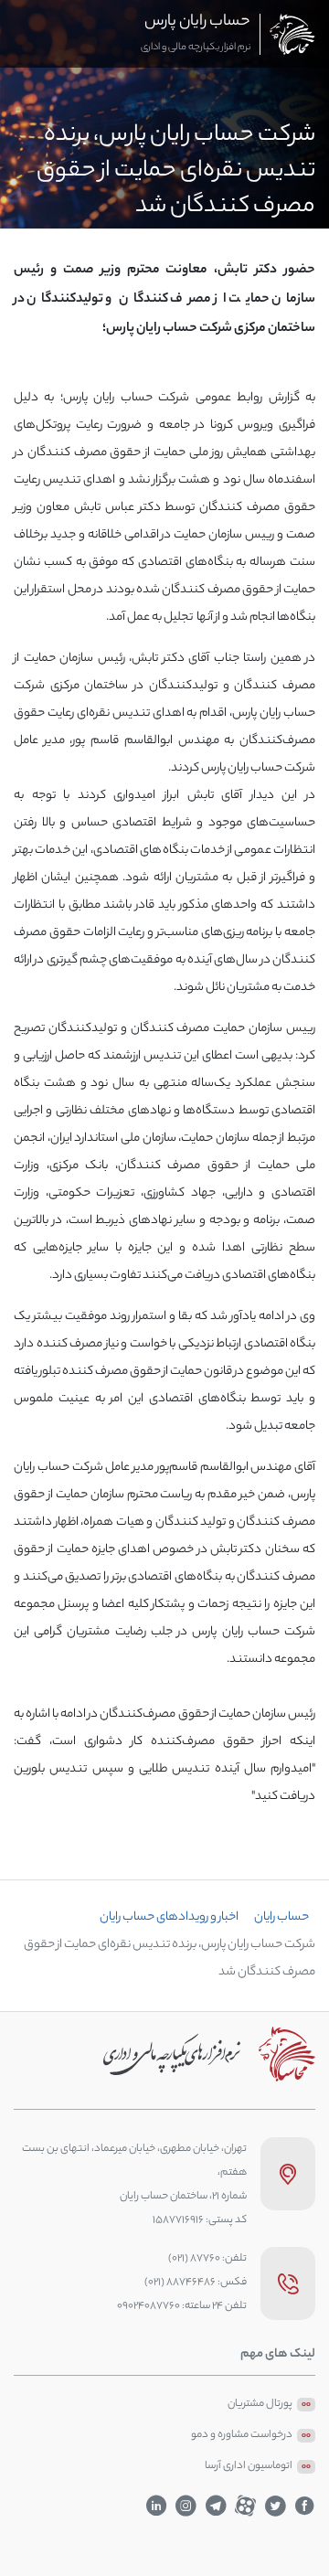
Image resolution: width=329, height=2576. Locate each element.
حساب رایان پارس (197, 22)
